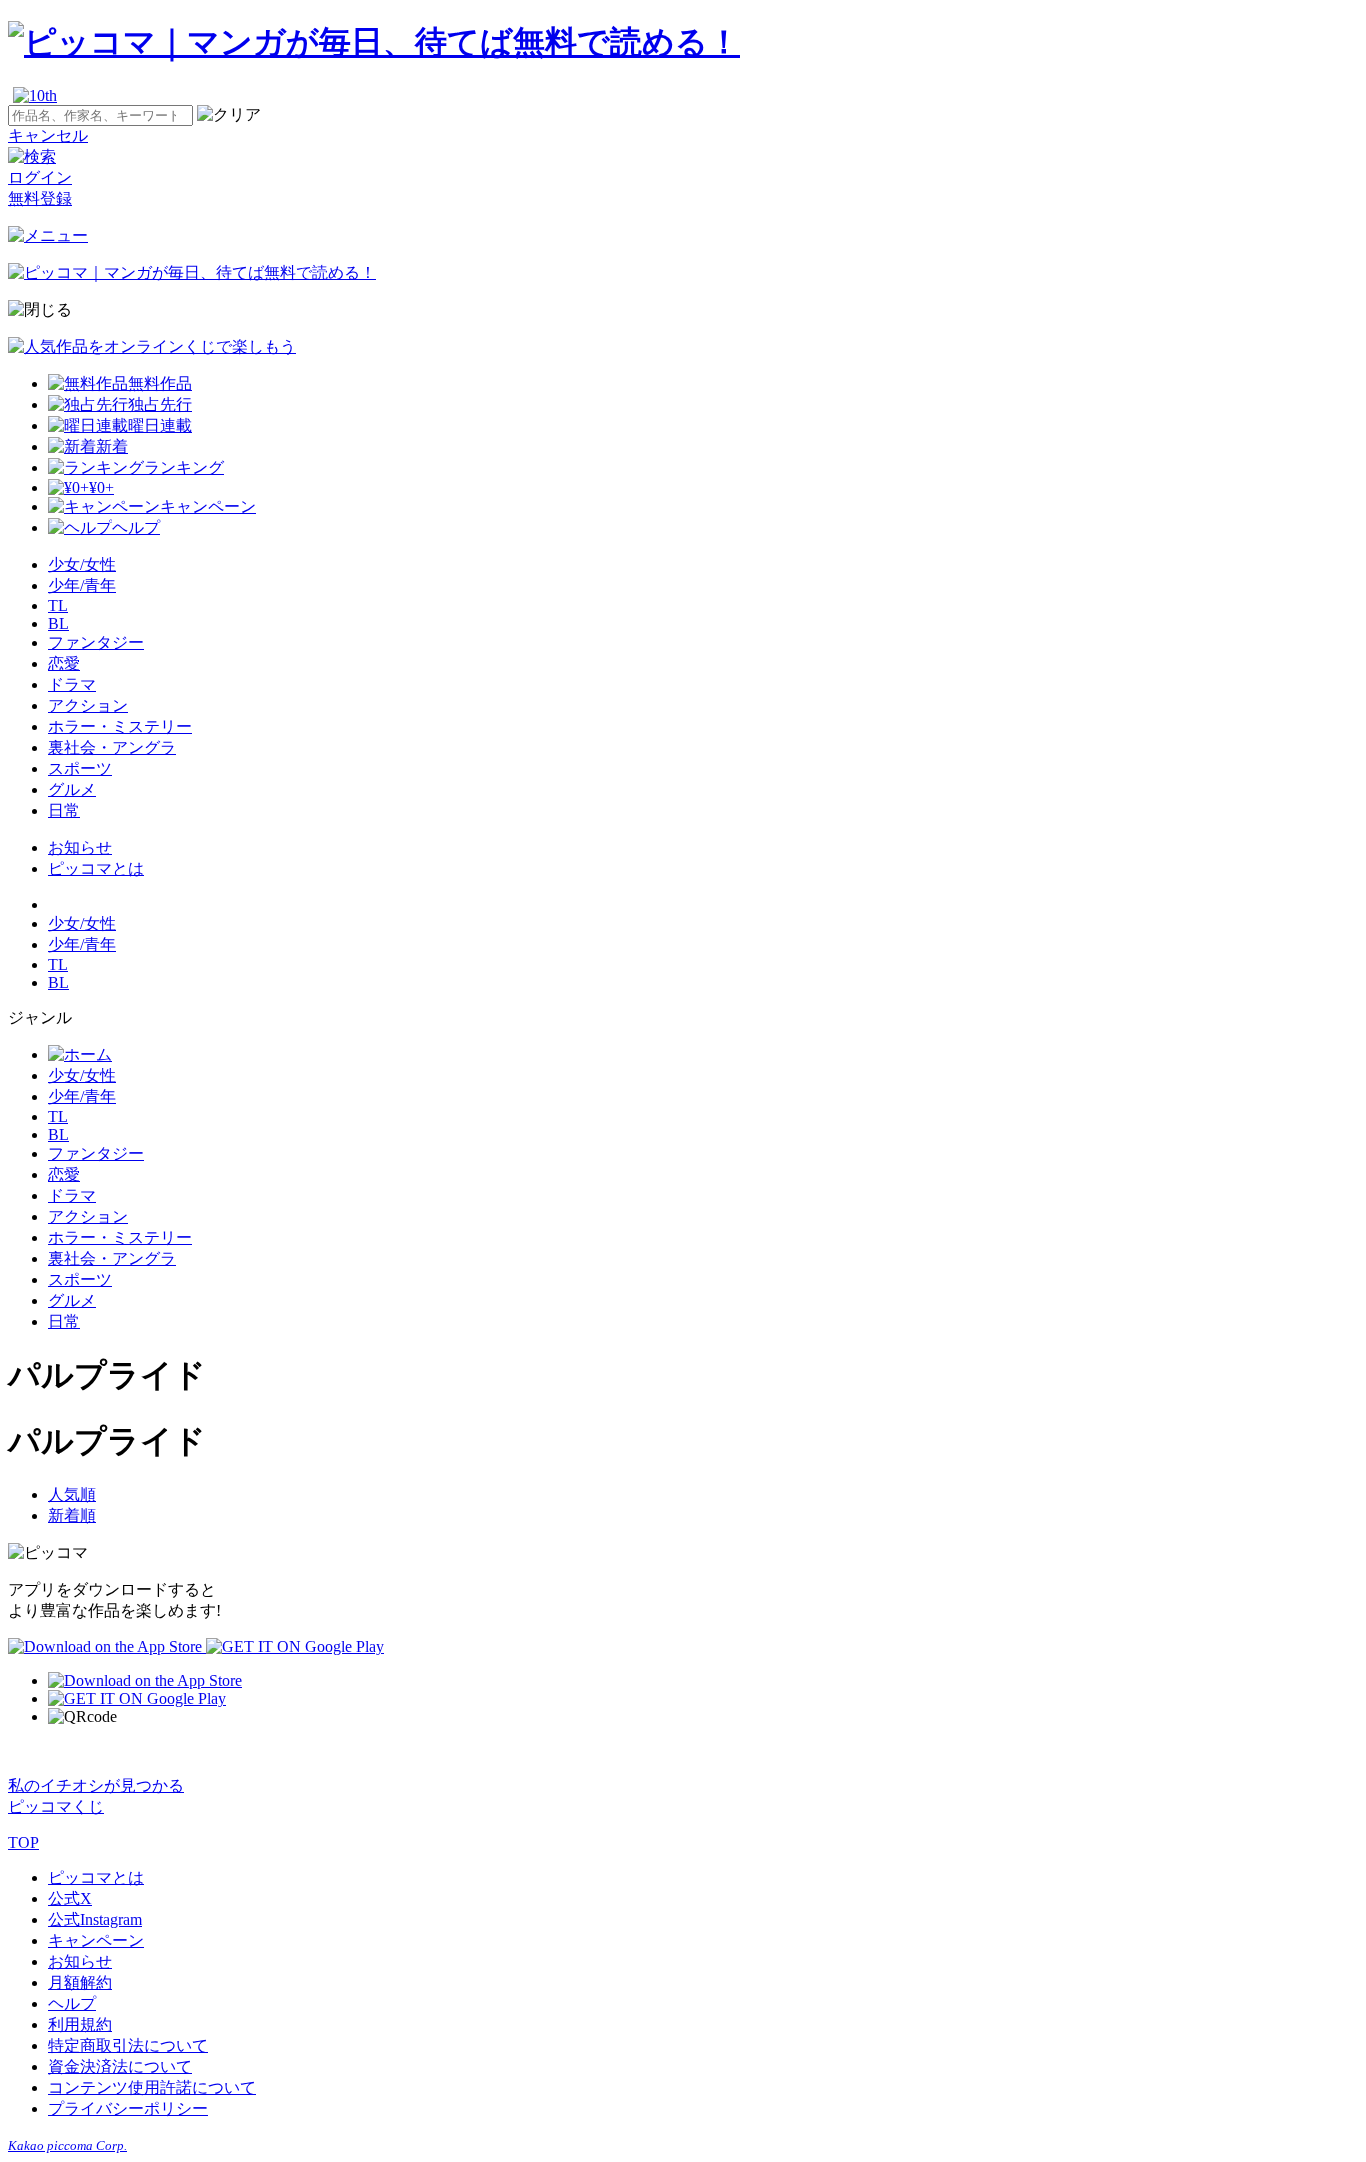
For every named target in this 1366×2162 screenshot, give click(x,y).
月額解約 (80, 1982)
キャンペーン (96, 1940)
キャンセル (48, 135)
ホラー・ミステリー (120, 726)
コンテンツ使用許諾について (152, 2087)
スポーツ (80, 768)
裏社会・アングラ (112, 747)
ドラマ (72, 684)
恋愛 (64, 663)
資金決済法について (120, 2066)
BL (58, 623)
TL (58, 605)
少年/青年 (82, 585)
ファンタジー (96, 642)
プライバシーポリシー (128, 2108)
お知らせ (80, 847)
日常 (64, 810)
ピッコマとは (96, 868)
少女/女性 (82, 564)
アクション (88, 705)
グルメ (72, 789)
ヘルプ (72, 2003)
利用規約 (80, 2024)
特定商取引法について (128, 2045)
